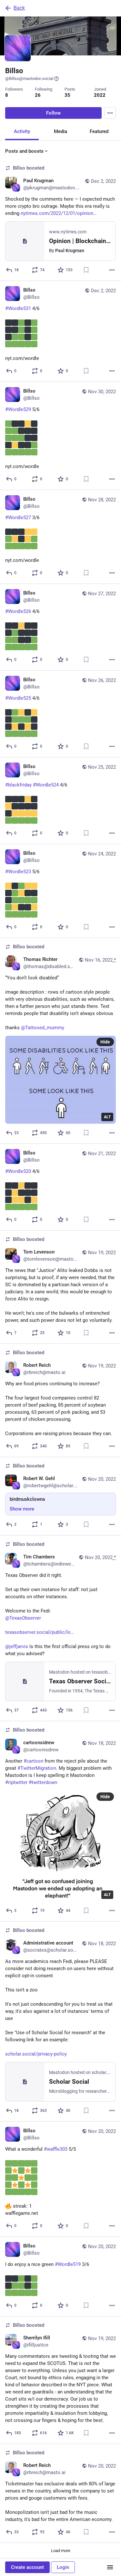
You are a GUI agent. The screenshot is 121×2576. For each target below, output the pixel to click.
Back (19, 8)
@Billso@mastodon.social (29, 78)
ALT (107, 1117)
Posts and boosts (24, 151)
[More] (112, 270)
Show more (22, 1509)
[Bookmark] (86, 270)
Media (60, 131)
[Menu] (110, 113)
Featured (99, 131)
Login (63, 2567)
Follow (53, 113)
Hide (105, 1042)
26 (38, 95)
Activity (22, 131)
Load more (61, 2551)
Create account (27, 2567)
